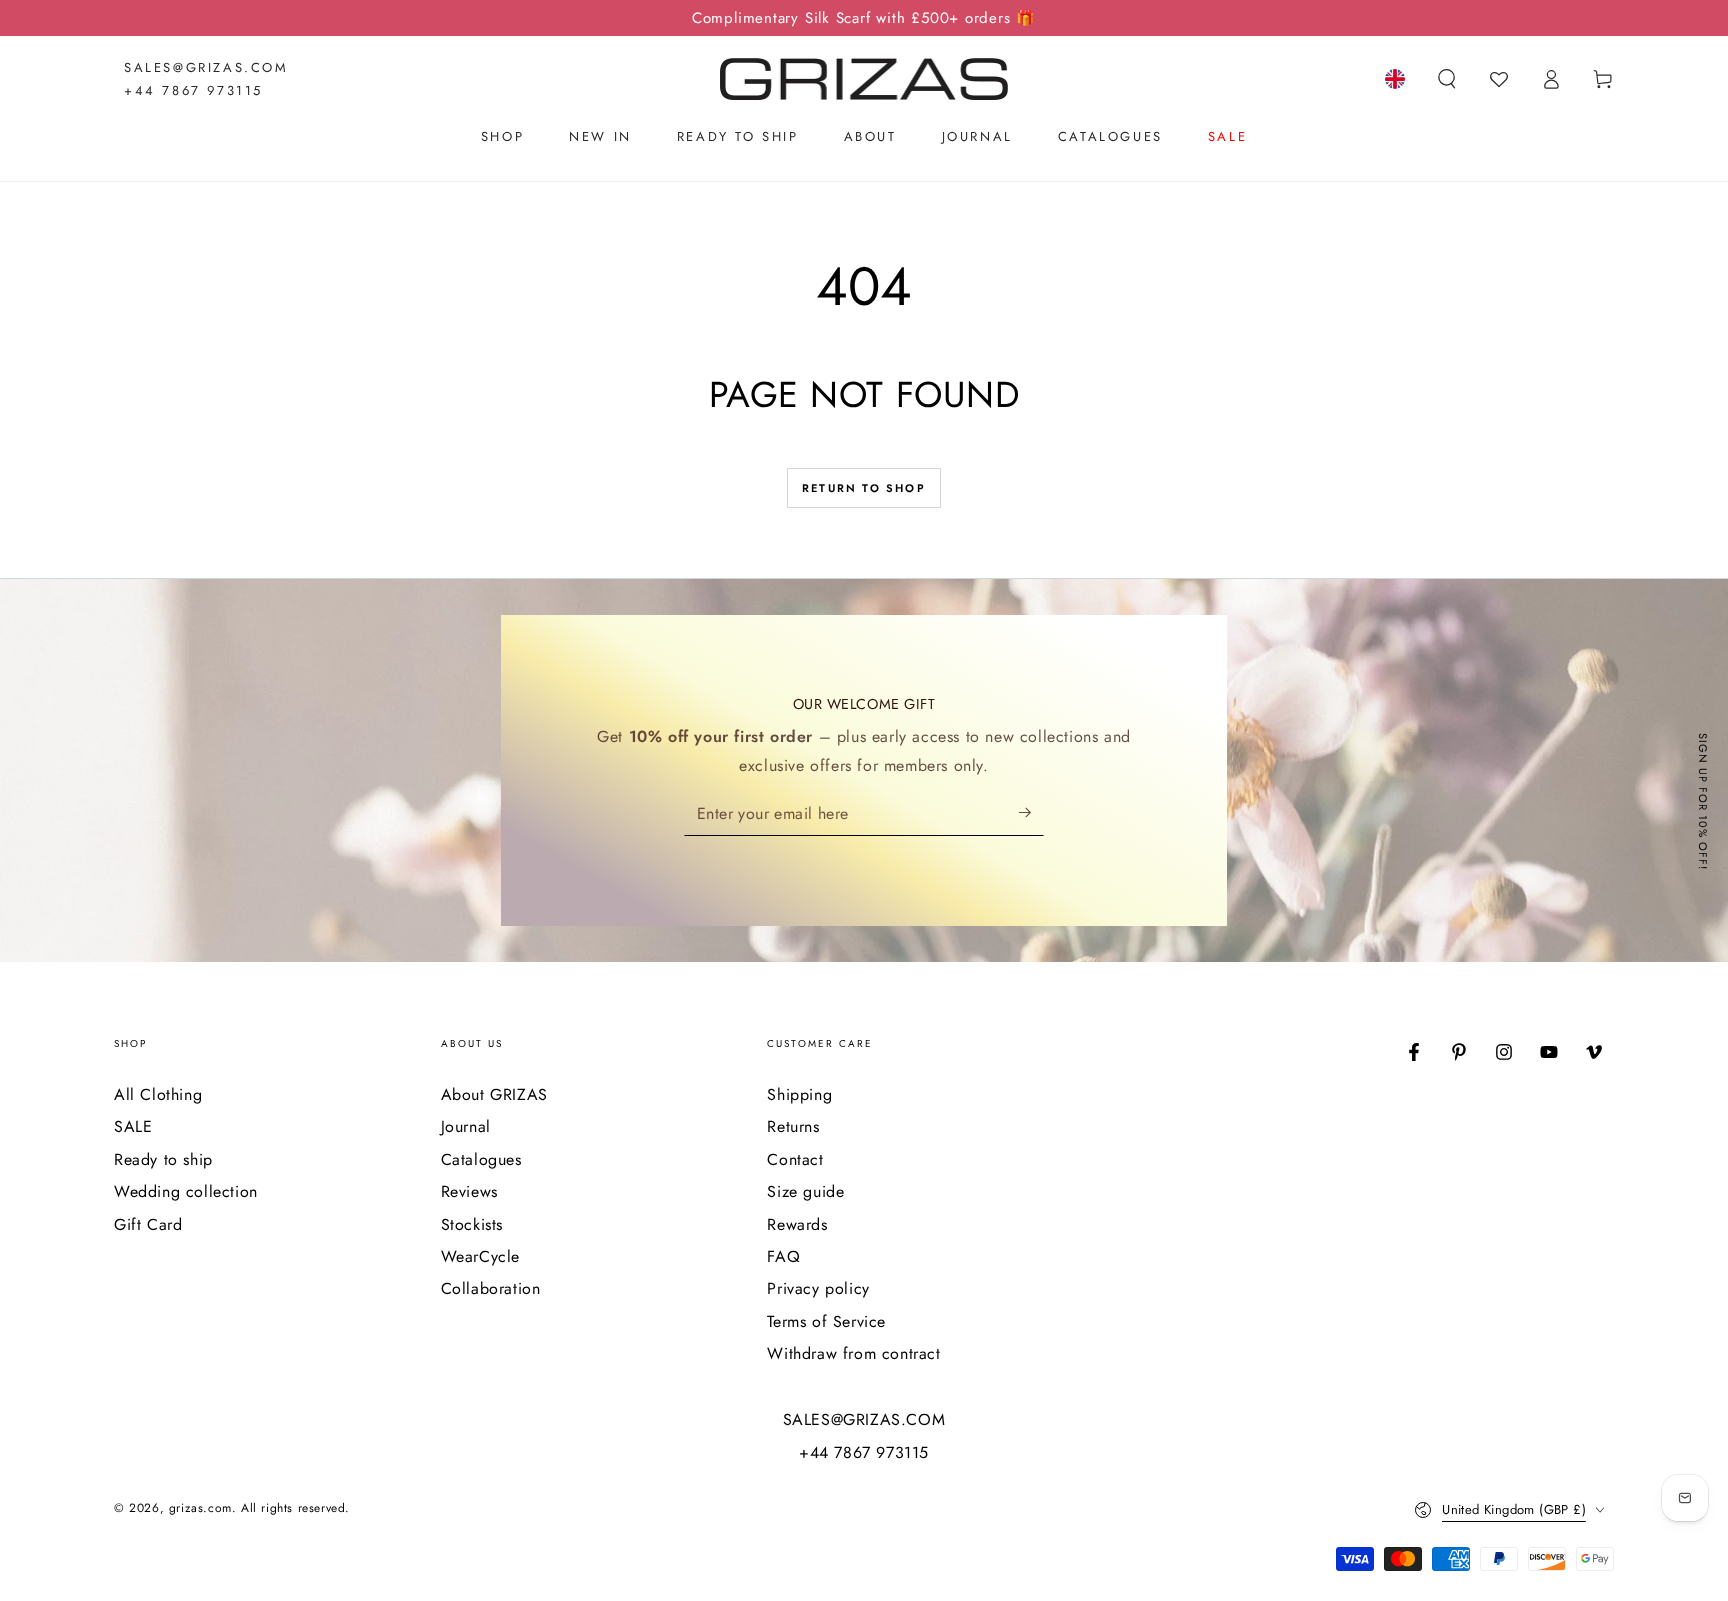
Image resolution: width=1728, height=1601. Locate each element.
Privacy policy (818, 1288)
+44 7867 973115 (193, 90)
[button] (1447, 79)
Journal (466, 1126)
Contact (795, 1159)
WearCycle (480, 1256)
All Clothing (158, 1094)
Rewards (797, 1224)
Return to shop (864, 488)
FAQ (783, 1256)
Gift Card (148, 1224)
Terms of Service (826, 1321)
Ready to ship (163, 1159)
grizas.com (200, 1508)
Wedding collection (186, 1191)
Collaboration (491, 1288)
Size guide (805, 1191)
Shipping (799, 1094)
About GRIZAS (494, 1094)
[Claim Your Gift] (1031, 813)
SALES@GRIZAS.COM (206, 67)
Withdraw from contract (853, 1353)
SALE (133, 1126)
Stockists (472, 1224)
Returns (793, 1126)
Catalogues (481, 1159)
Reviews (469, 1191)
